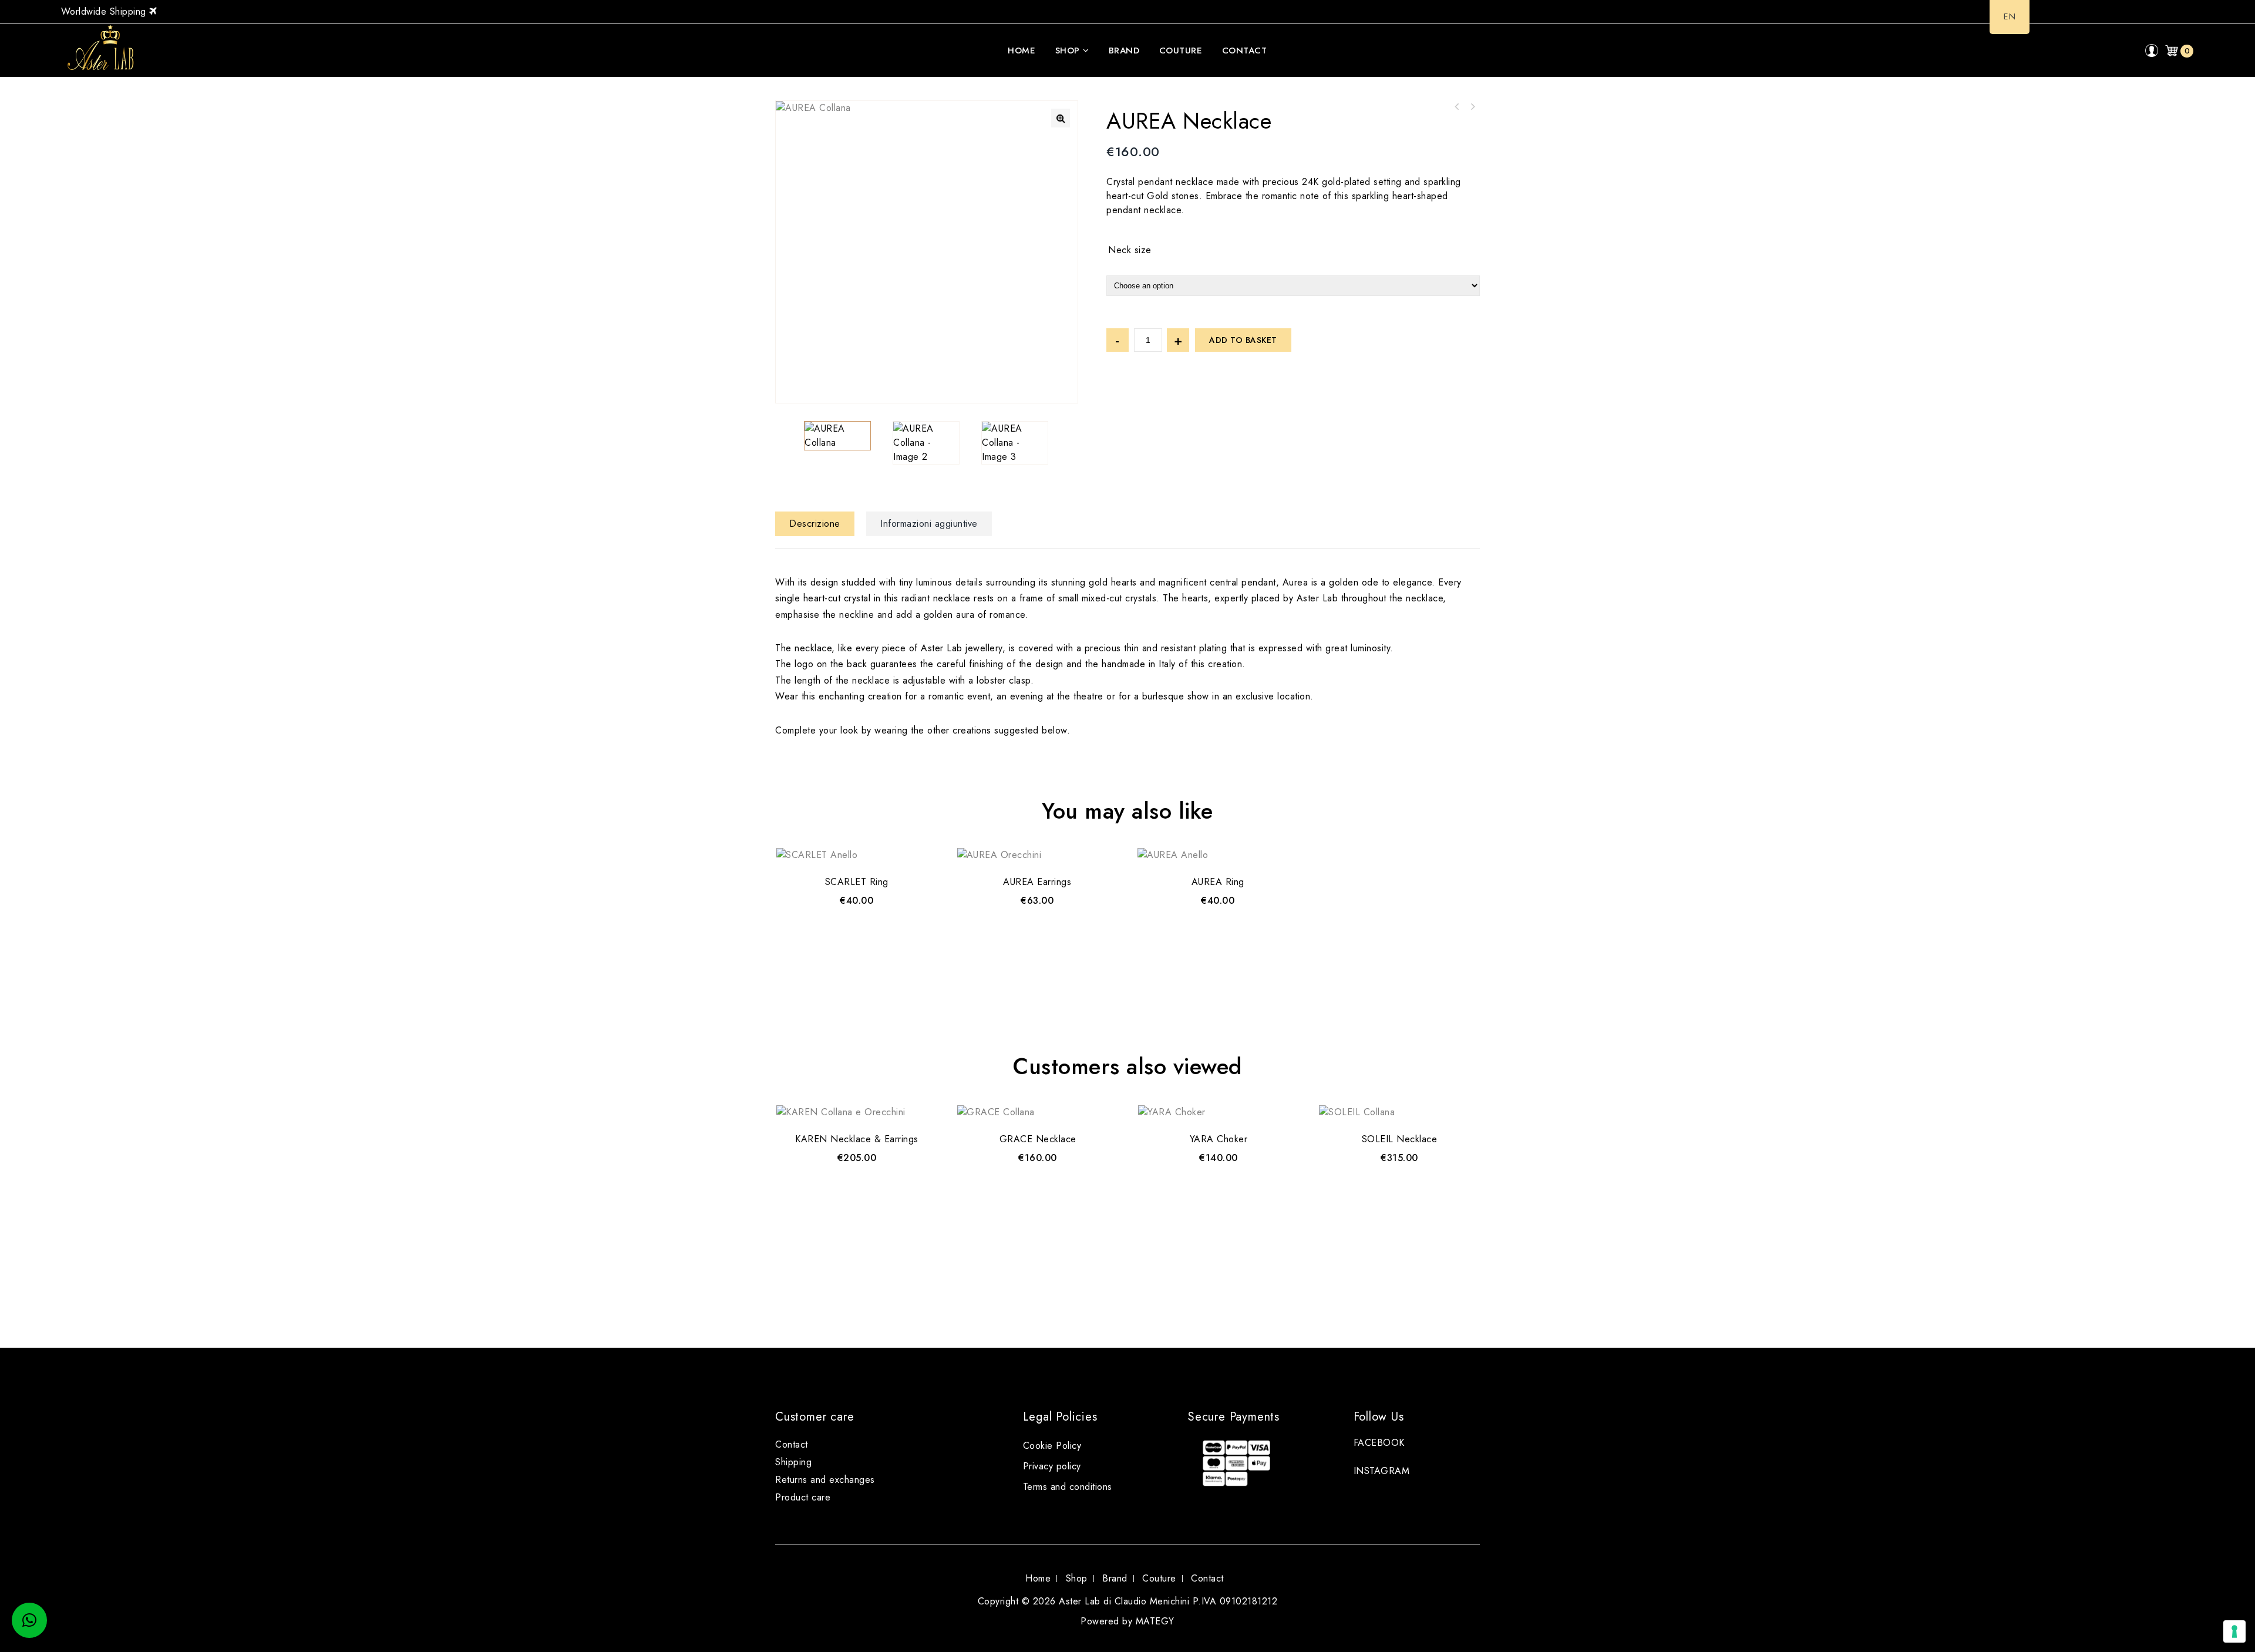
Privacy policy (1052, 1466)
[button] (1061, 118)
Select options (1037, 916)
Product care (803, 1497)
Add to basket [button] (857, 916)
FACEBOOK (1379, 1443)
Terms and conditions (1068, 1487)
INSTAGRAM (1382, 1471)
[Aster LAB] (105, 50)
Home (1022, 51)
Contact (1245, 51)
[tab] (819, 524)
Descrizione (815, 524)
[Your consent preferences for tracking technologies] (2234, 1631)
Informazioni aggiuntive (929, 524)
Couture (1181, 51)
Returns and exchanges (825, 1480)
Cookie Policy (1052, 1446)
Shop (1068, 51)
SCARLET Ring (1472, 107)
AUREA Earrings (1457, 107)
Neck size (1130, 250)
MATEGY (1155, 1621)
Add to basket (1243, 340)
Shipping (793, 1462)
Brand (1124, 51)
